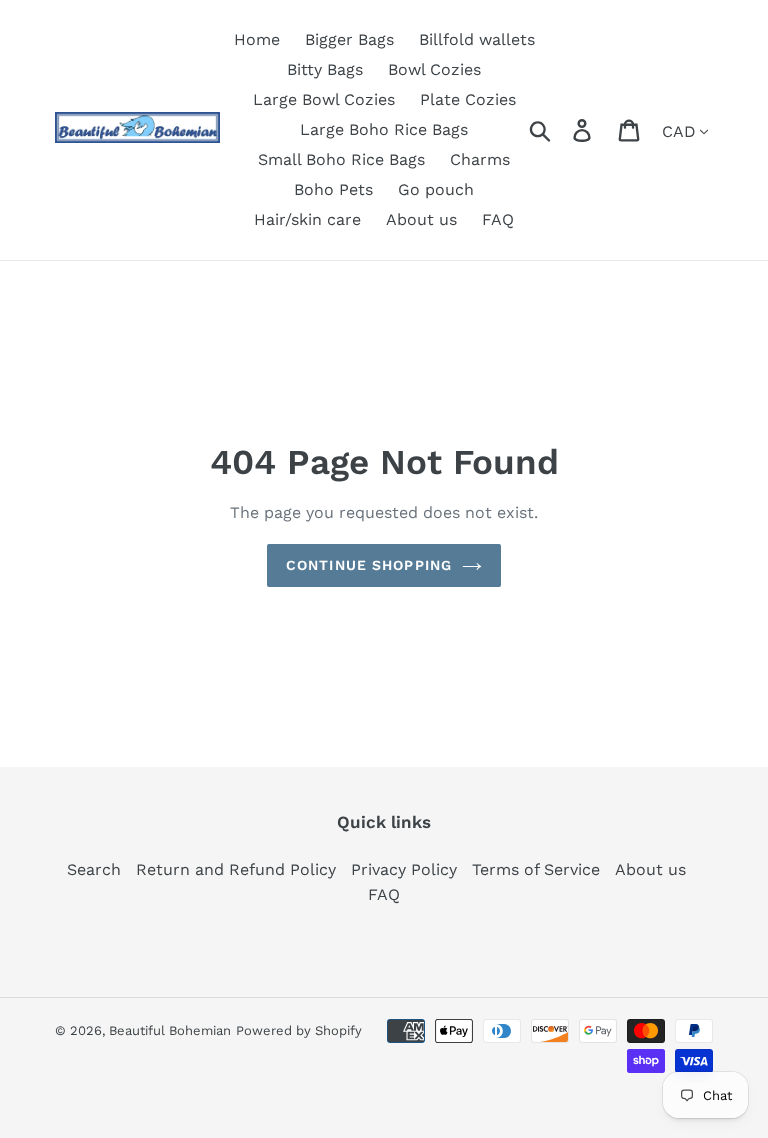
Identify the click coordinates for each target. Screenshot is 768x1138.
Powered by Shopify (299, 1030)
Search (94, 869)
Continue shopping (369, 565)
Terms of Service (536, 869)
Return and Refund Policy (236, 869)
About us (650, 869)
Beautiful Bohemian (170, 1030)
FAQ (384, 894)
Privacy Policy (404, 869)
